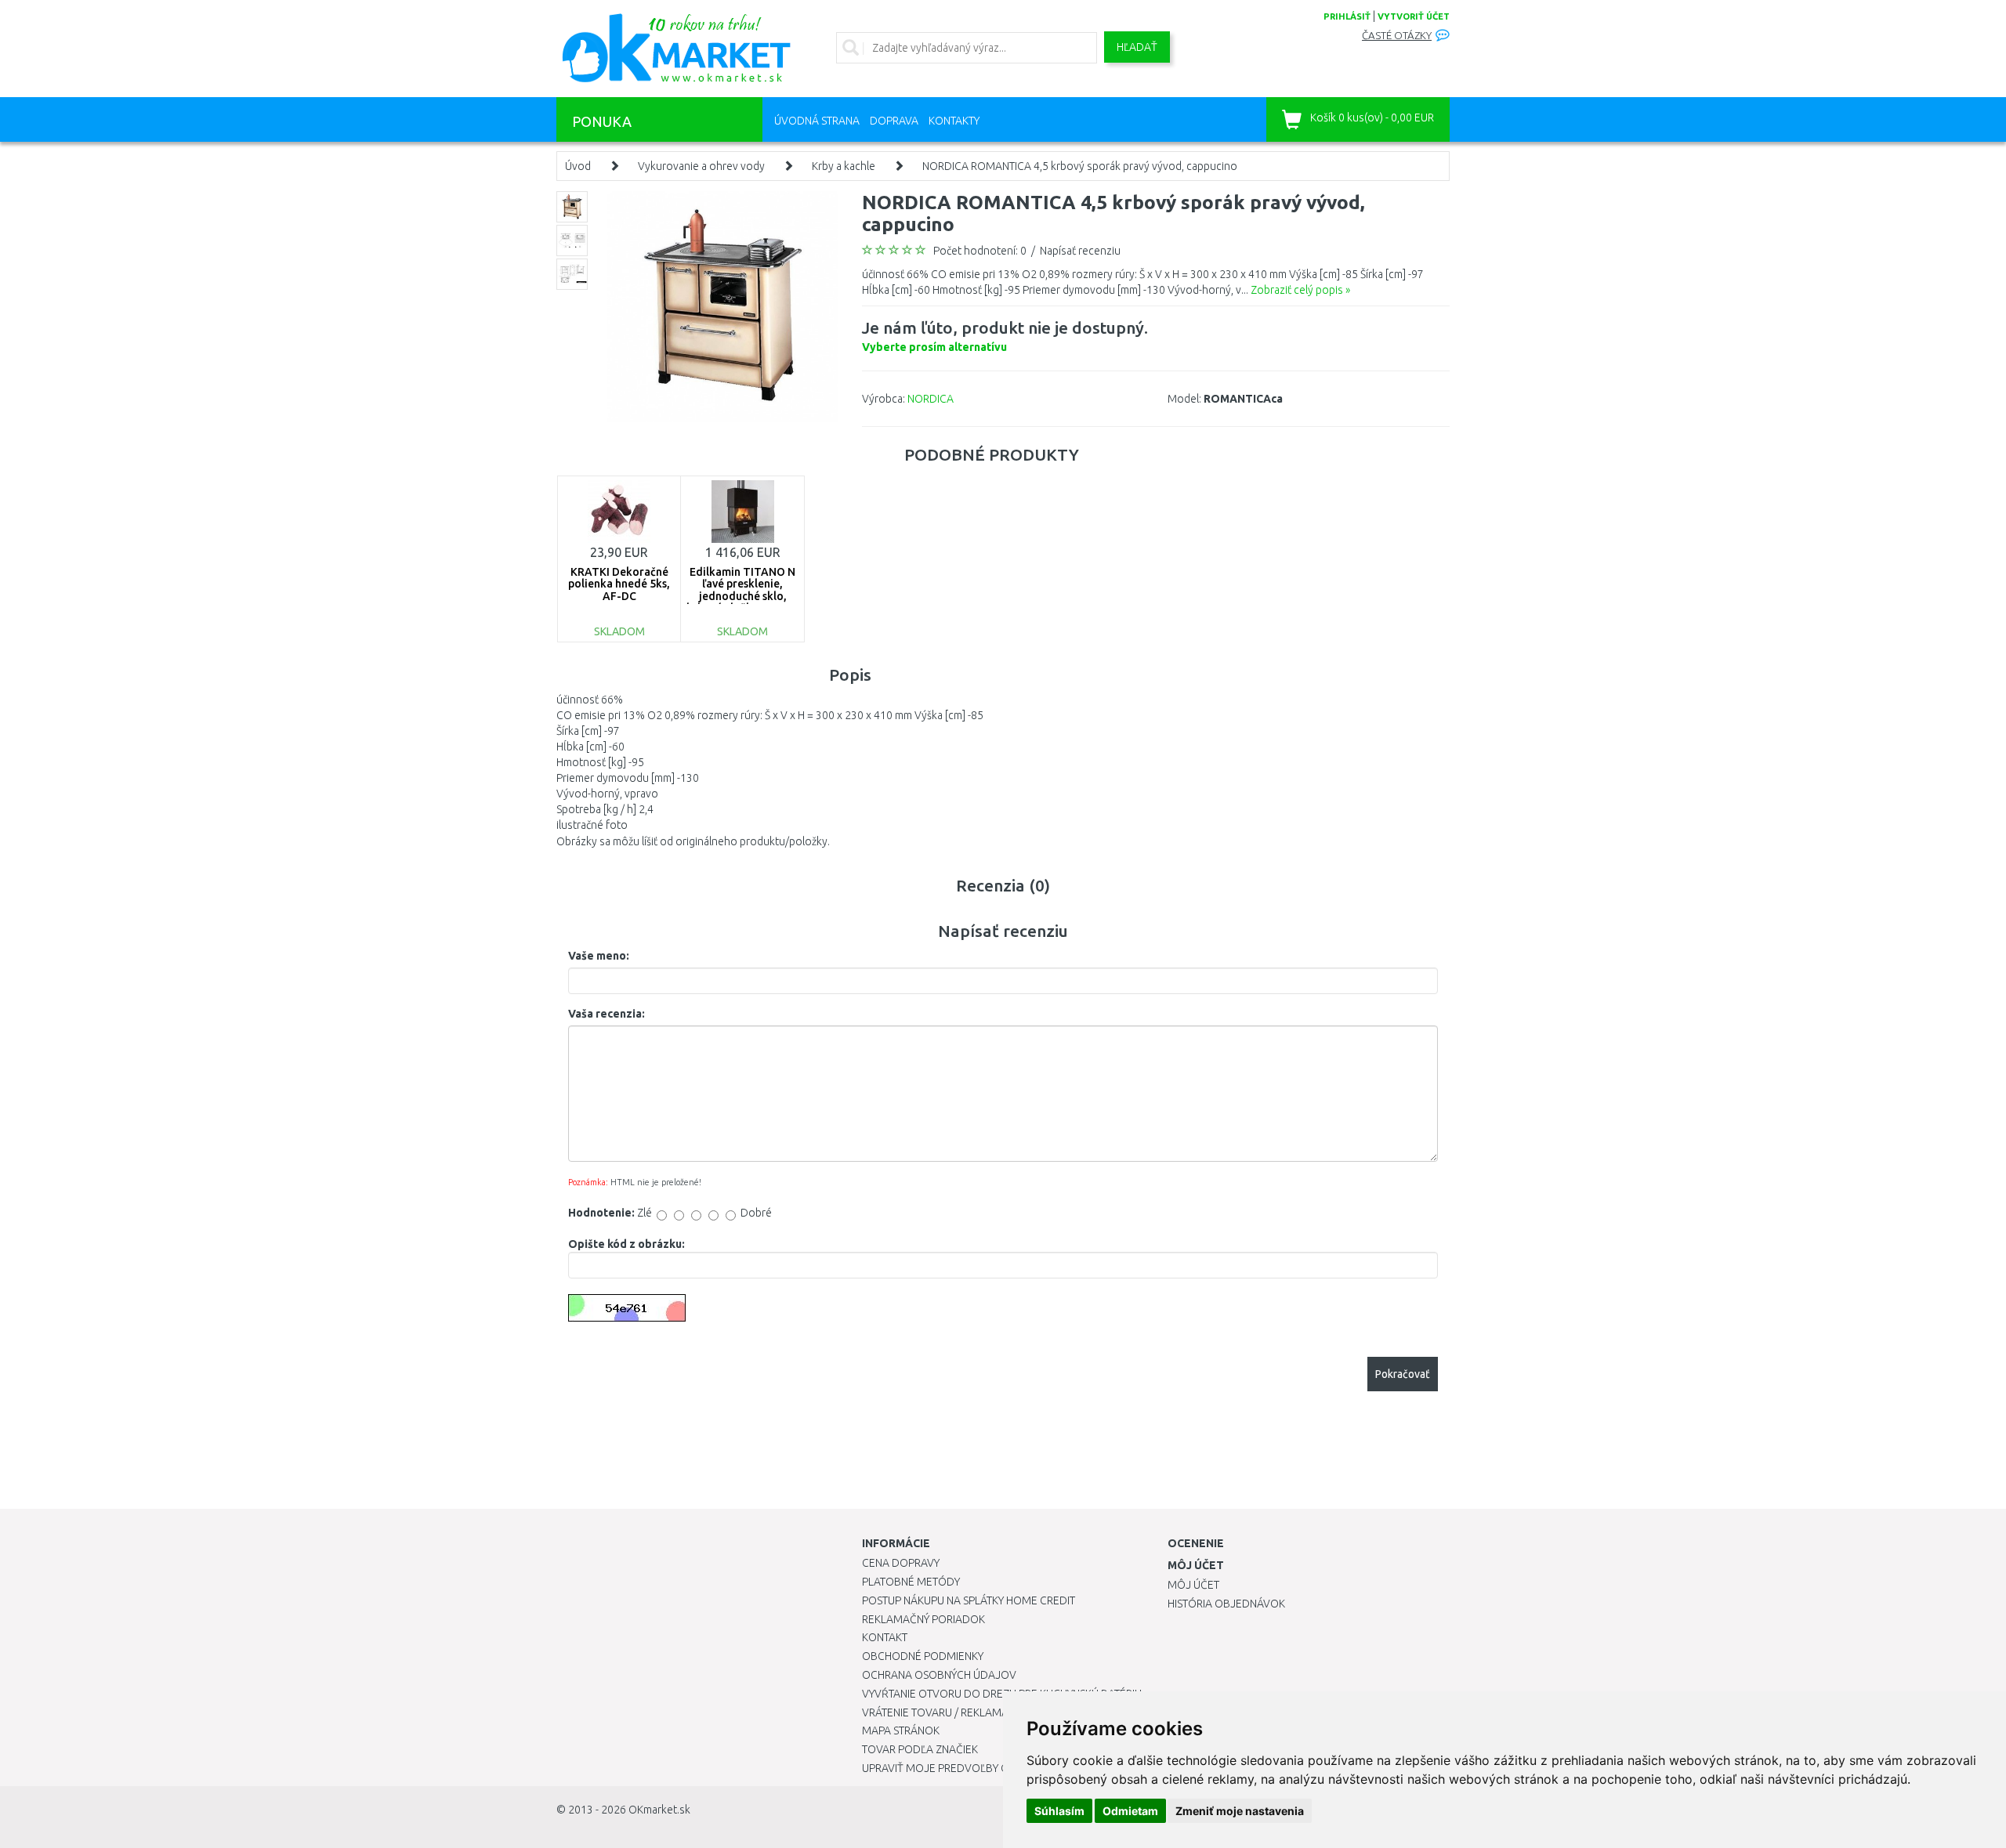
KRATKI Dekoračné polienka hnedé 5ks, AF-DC (619, 584)
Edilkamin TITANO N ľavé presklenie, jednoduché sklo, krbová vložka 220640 (742, 590)
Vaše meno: (599, 956)
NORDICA (931, 399)
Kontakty (954, 121)
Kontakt (885, 1637)
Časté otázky (1397, 36)
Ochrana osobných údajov (939, 1675)
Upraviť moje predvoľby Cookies (954, 1768)
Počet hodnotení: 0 (980, 251)
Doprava (894, 121)
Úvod (578, 166)
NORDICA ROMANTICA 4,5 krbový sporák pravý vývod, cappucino (1080, 166)
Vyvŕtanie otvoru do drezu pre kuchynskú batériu (1002, 1694)
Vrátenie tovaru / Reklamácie (943, 1712)
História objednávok (1226, 1604)
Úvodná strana (817, 121)
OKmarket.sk (659, 1810)
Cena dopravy (901, 1563)
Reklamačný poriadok (923, 1619)
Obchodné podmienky (923, 1656)
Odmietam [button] (1130, 1811)
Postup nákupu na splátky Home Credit (969, 1600)
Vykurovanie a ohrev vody (701, 166)
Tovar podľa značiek (920, 1749)
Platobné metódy (911, 1582)
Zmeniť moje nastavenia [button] (1240, 1811)
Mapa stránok (901, 1730)
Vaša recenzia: (607, 1014)
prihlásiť (1347, 16)
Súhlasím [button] (1059, 1811)
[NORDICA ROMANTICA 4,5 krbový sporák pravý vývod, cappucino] (723, 306)
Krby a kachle (844, 166)
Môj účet (1193, 1585)
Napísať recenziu (1080, 251)
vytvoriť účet (1414, 16)
